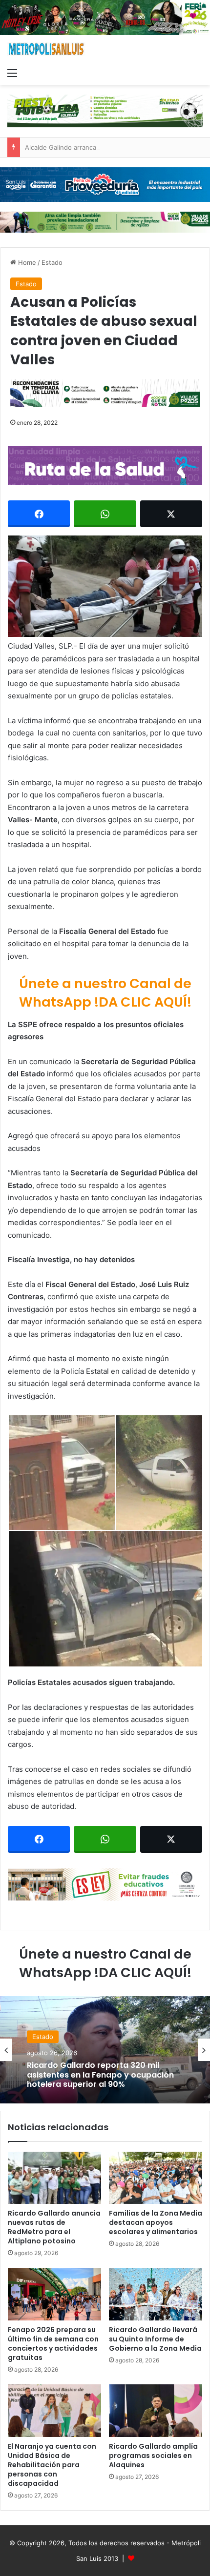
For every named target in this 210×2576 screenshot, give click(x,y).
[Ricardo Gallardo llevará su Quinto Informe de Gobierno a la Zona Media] (156, 2294)
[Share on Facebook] (39, 514)
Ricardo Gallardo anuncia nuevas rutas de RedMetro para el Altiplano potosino (54, 2227)
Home (26, 262)
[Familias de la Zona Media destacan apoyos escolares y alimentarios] (156, 2178)
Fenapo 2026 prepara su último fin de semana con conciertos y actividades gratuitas (53, 2344)
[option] (105, 2050)
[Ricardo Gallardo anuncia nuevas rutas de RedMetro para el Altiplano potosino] (54, 2178)
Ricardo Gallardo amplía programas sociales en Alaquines (153, 2456)
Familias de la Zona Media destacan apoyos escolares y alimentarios (156, 2222)
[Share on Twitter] (171, 514)
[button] (105, 586)
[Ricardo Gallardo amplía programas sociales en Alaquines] (156, 2411)
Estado (52, 262)
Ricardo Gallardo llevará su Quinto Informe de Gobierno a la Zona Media (155, 2339)
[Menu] (12, 73)
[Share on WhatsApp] (105, 514)
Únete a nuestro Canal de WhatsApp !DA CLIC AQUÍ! (105, 993)
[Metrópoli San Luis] (46, 49)
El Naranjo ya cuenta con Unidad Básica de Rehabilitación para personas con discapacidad (52, 2465)
